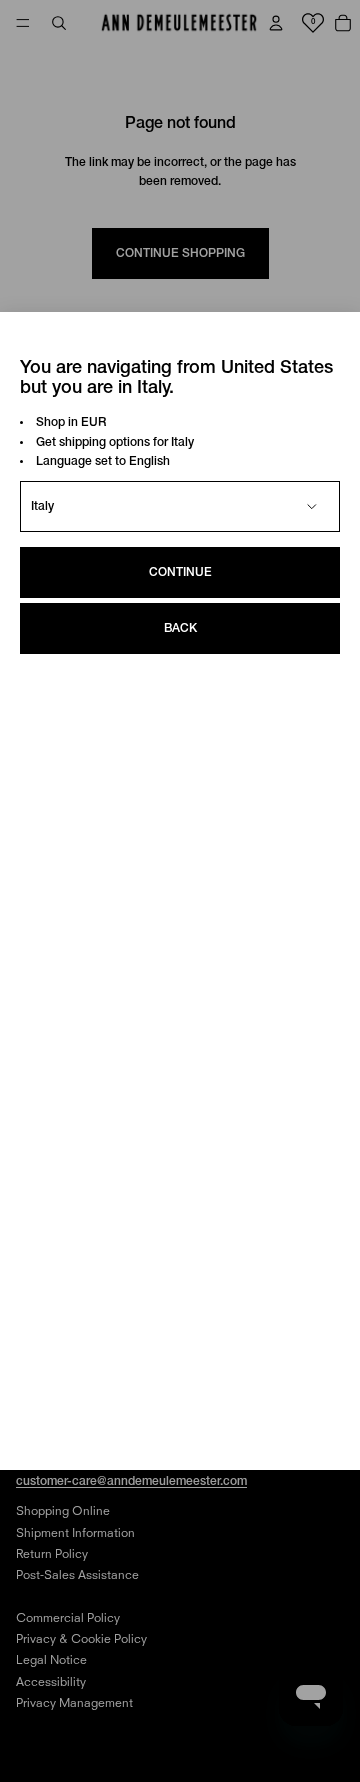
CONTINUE (180, 572)
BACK (180, 628)
